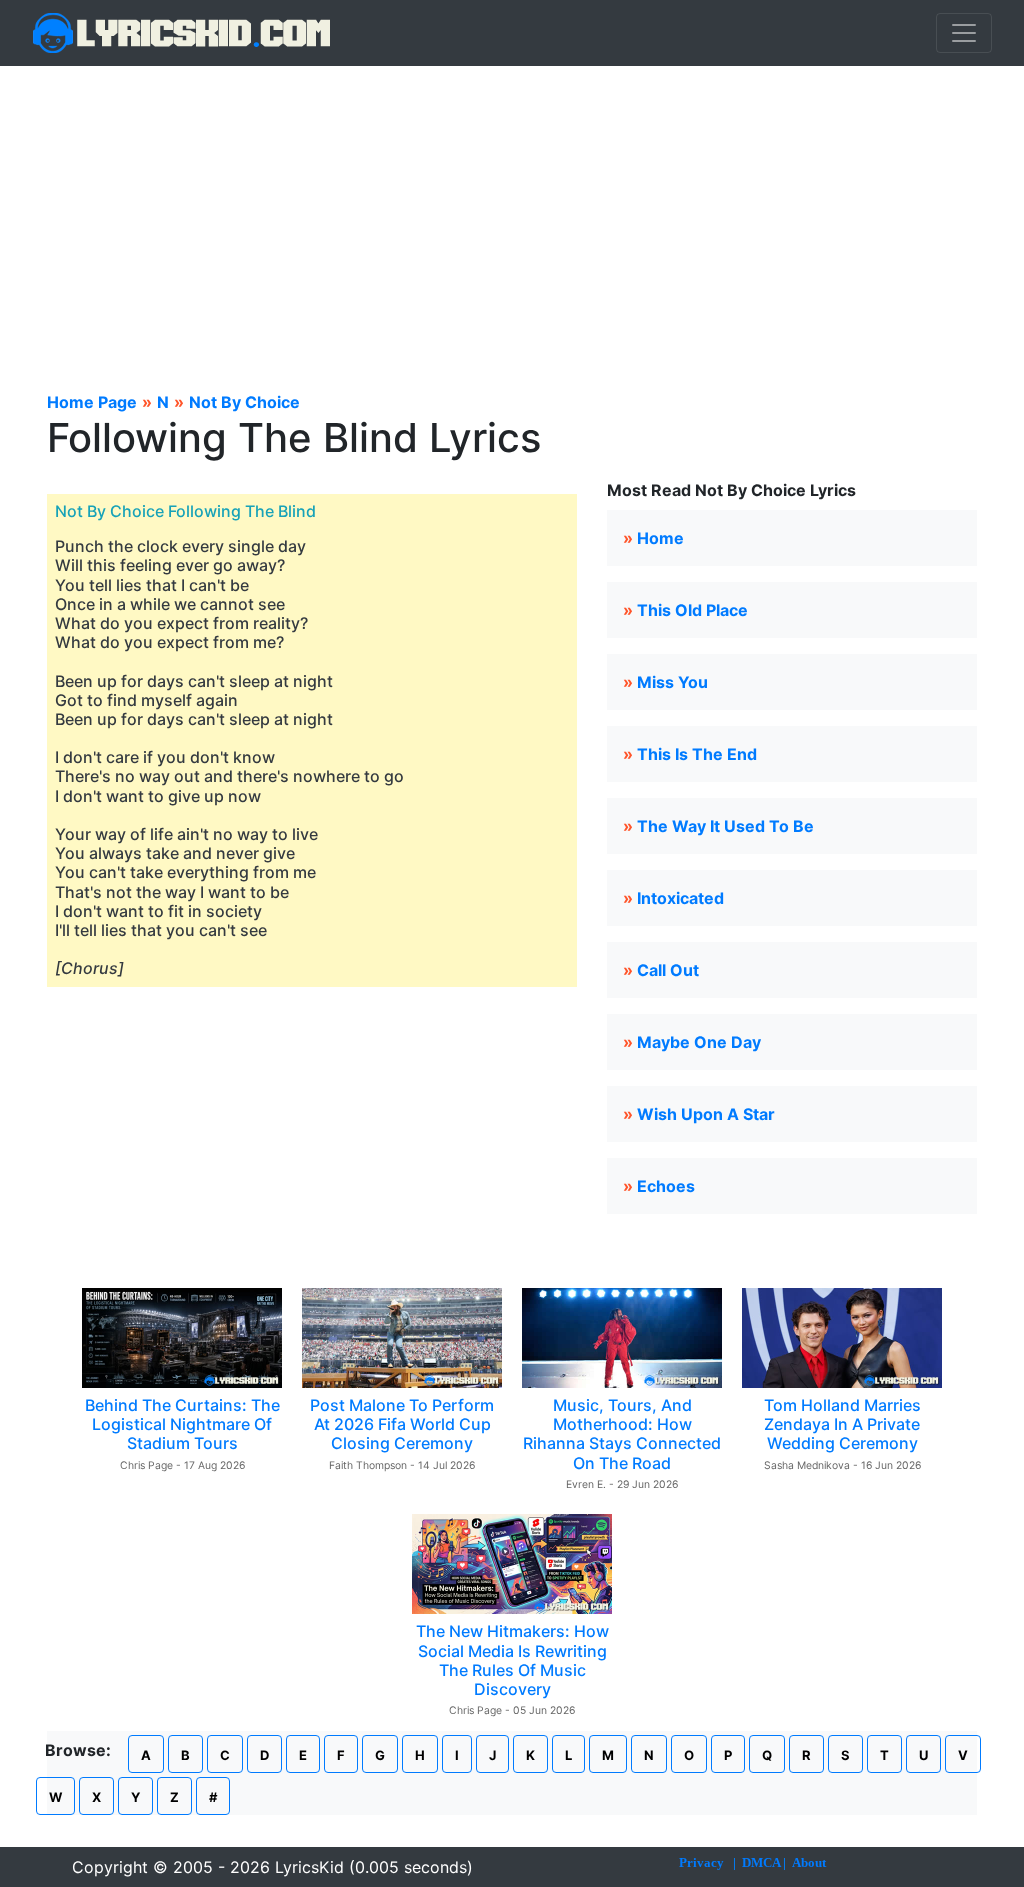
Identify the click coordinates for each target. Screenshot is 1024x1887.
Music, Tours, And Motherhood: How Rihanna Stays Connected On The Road (622, 1434)
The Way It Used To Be (725, 826)
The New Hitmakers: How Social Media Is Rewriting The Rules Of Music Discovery (512, 1660)
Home (660, 538)
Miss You (672, 682)
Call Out (668, 970)
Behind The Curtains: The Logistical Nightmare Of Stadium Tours (182, 1424)
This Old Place (692, 610)
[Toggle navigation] (964, 33)
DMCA (761, 1862)
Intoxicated (680, 898)
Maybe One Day (699, 1042)
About (809, 1862)
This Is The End (697, 754)
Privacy (701, 1862)
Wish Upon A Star (706, 1114)
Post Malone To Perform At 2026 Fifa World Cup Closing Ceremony (402, 1424)
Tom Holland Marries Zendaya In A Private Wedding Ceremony (842, 1424)
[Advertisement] (512, 216)
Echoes (666, 1186)
